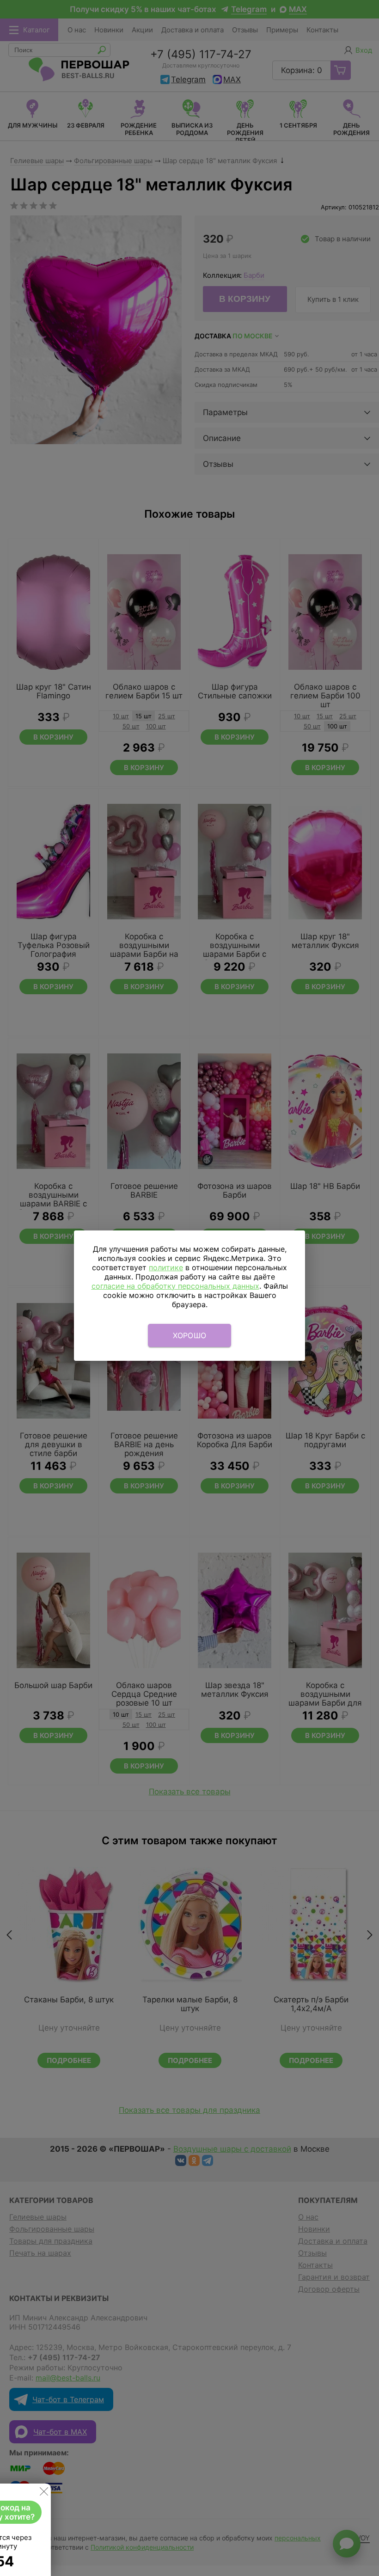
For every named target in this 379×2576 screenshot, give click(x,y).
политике (166, 1267)
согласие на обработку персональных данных (175, 1286)
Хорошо (190, 1335)
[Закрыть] (44, 2493)
